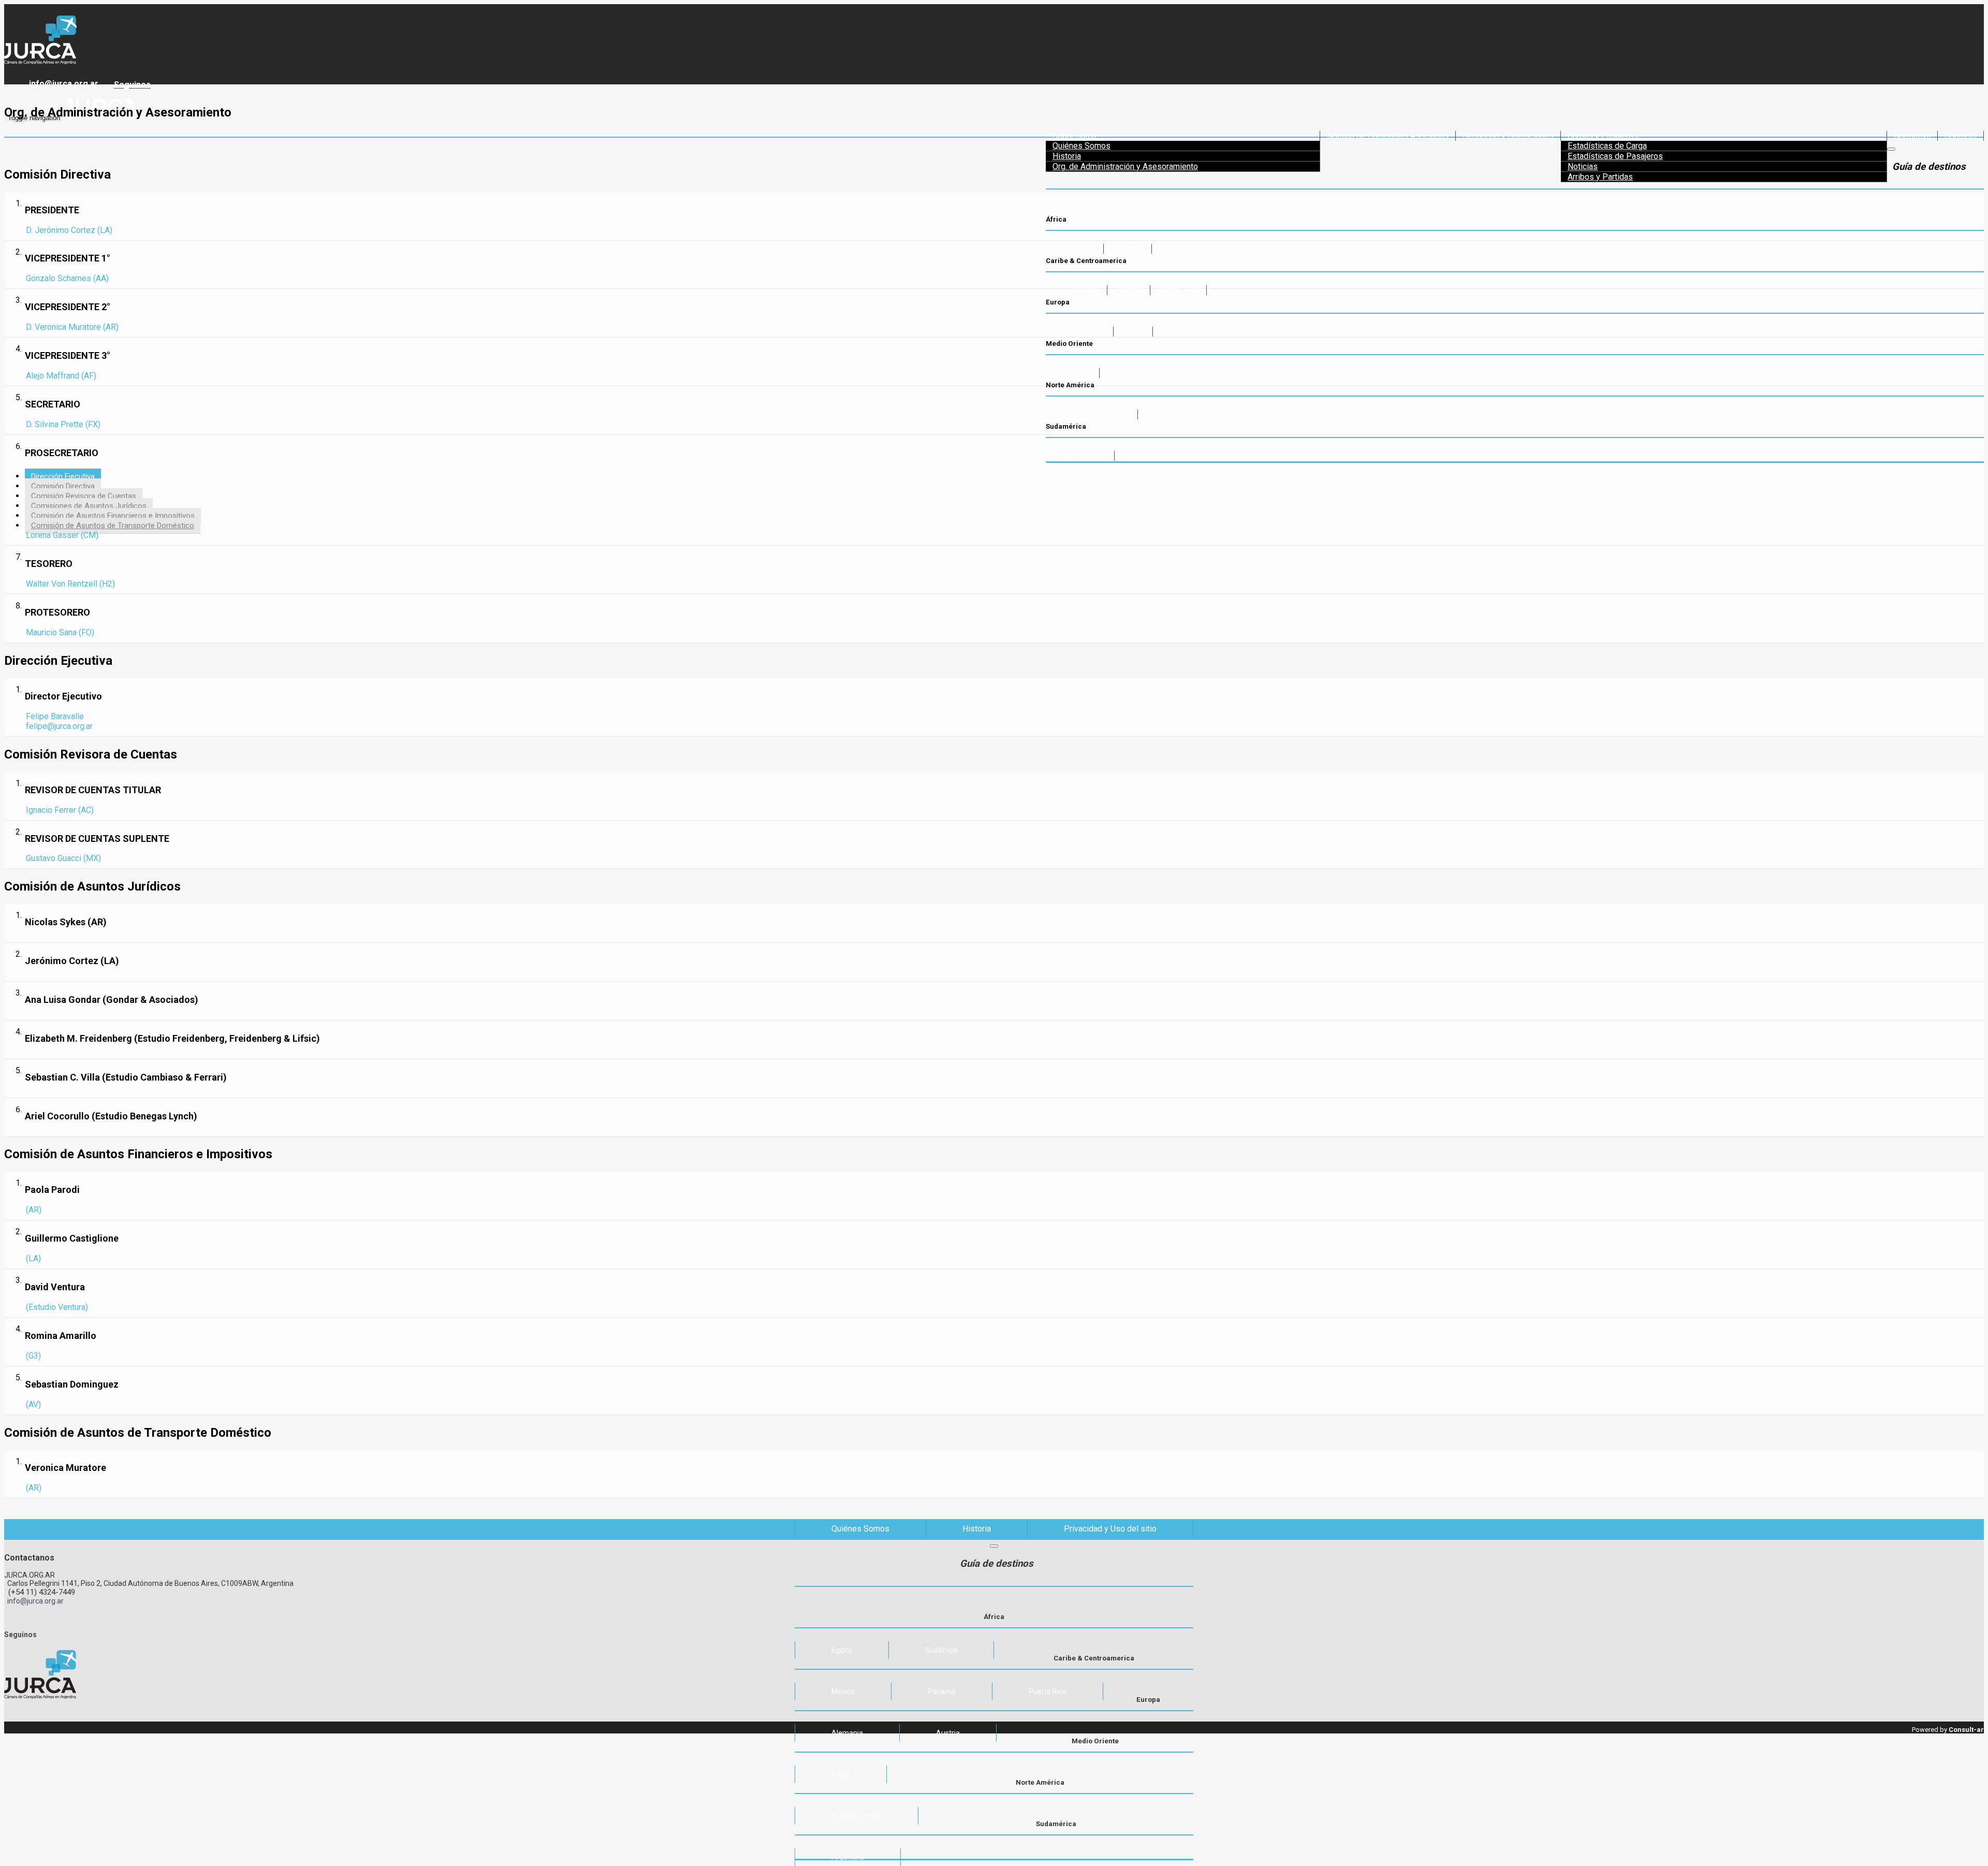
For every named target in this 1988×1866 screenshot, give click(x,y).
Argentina (848, 1857)
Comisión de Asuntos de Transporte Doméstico (113, 526)
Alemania (1090, 332)
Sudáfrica (1128, 249)
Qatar (841, 1774)
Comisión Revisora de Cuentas (84, 496)
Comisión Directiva (63, 486)
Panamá (1129, 290)
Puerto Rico (1178, 290)
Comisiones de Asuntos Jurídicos (89, 506)
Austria (1133, 332)
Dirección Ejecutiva (63, 476)
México (1087, 290)
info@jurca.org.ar (62, 84)
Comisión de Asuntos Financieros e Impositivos (113, 516)
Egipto (1085, 249)
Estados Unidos (857, 1816)
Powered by (1948, 1730)
